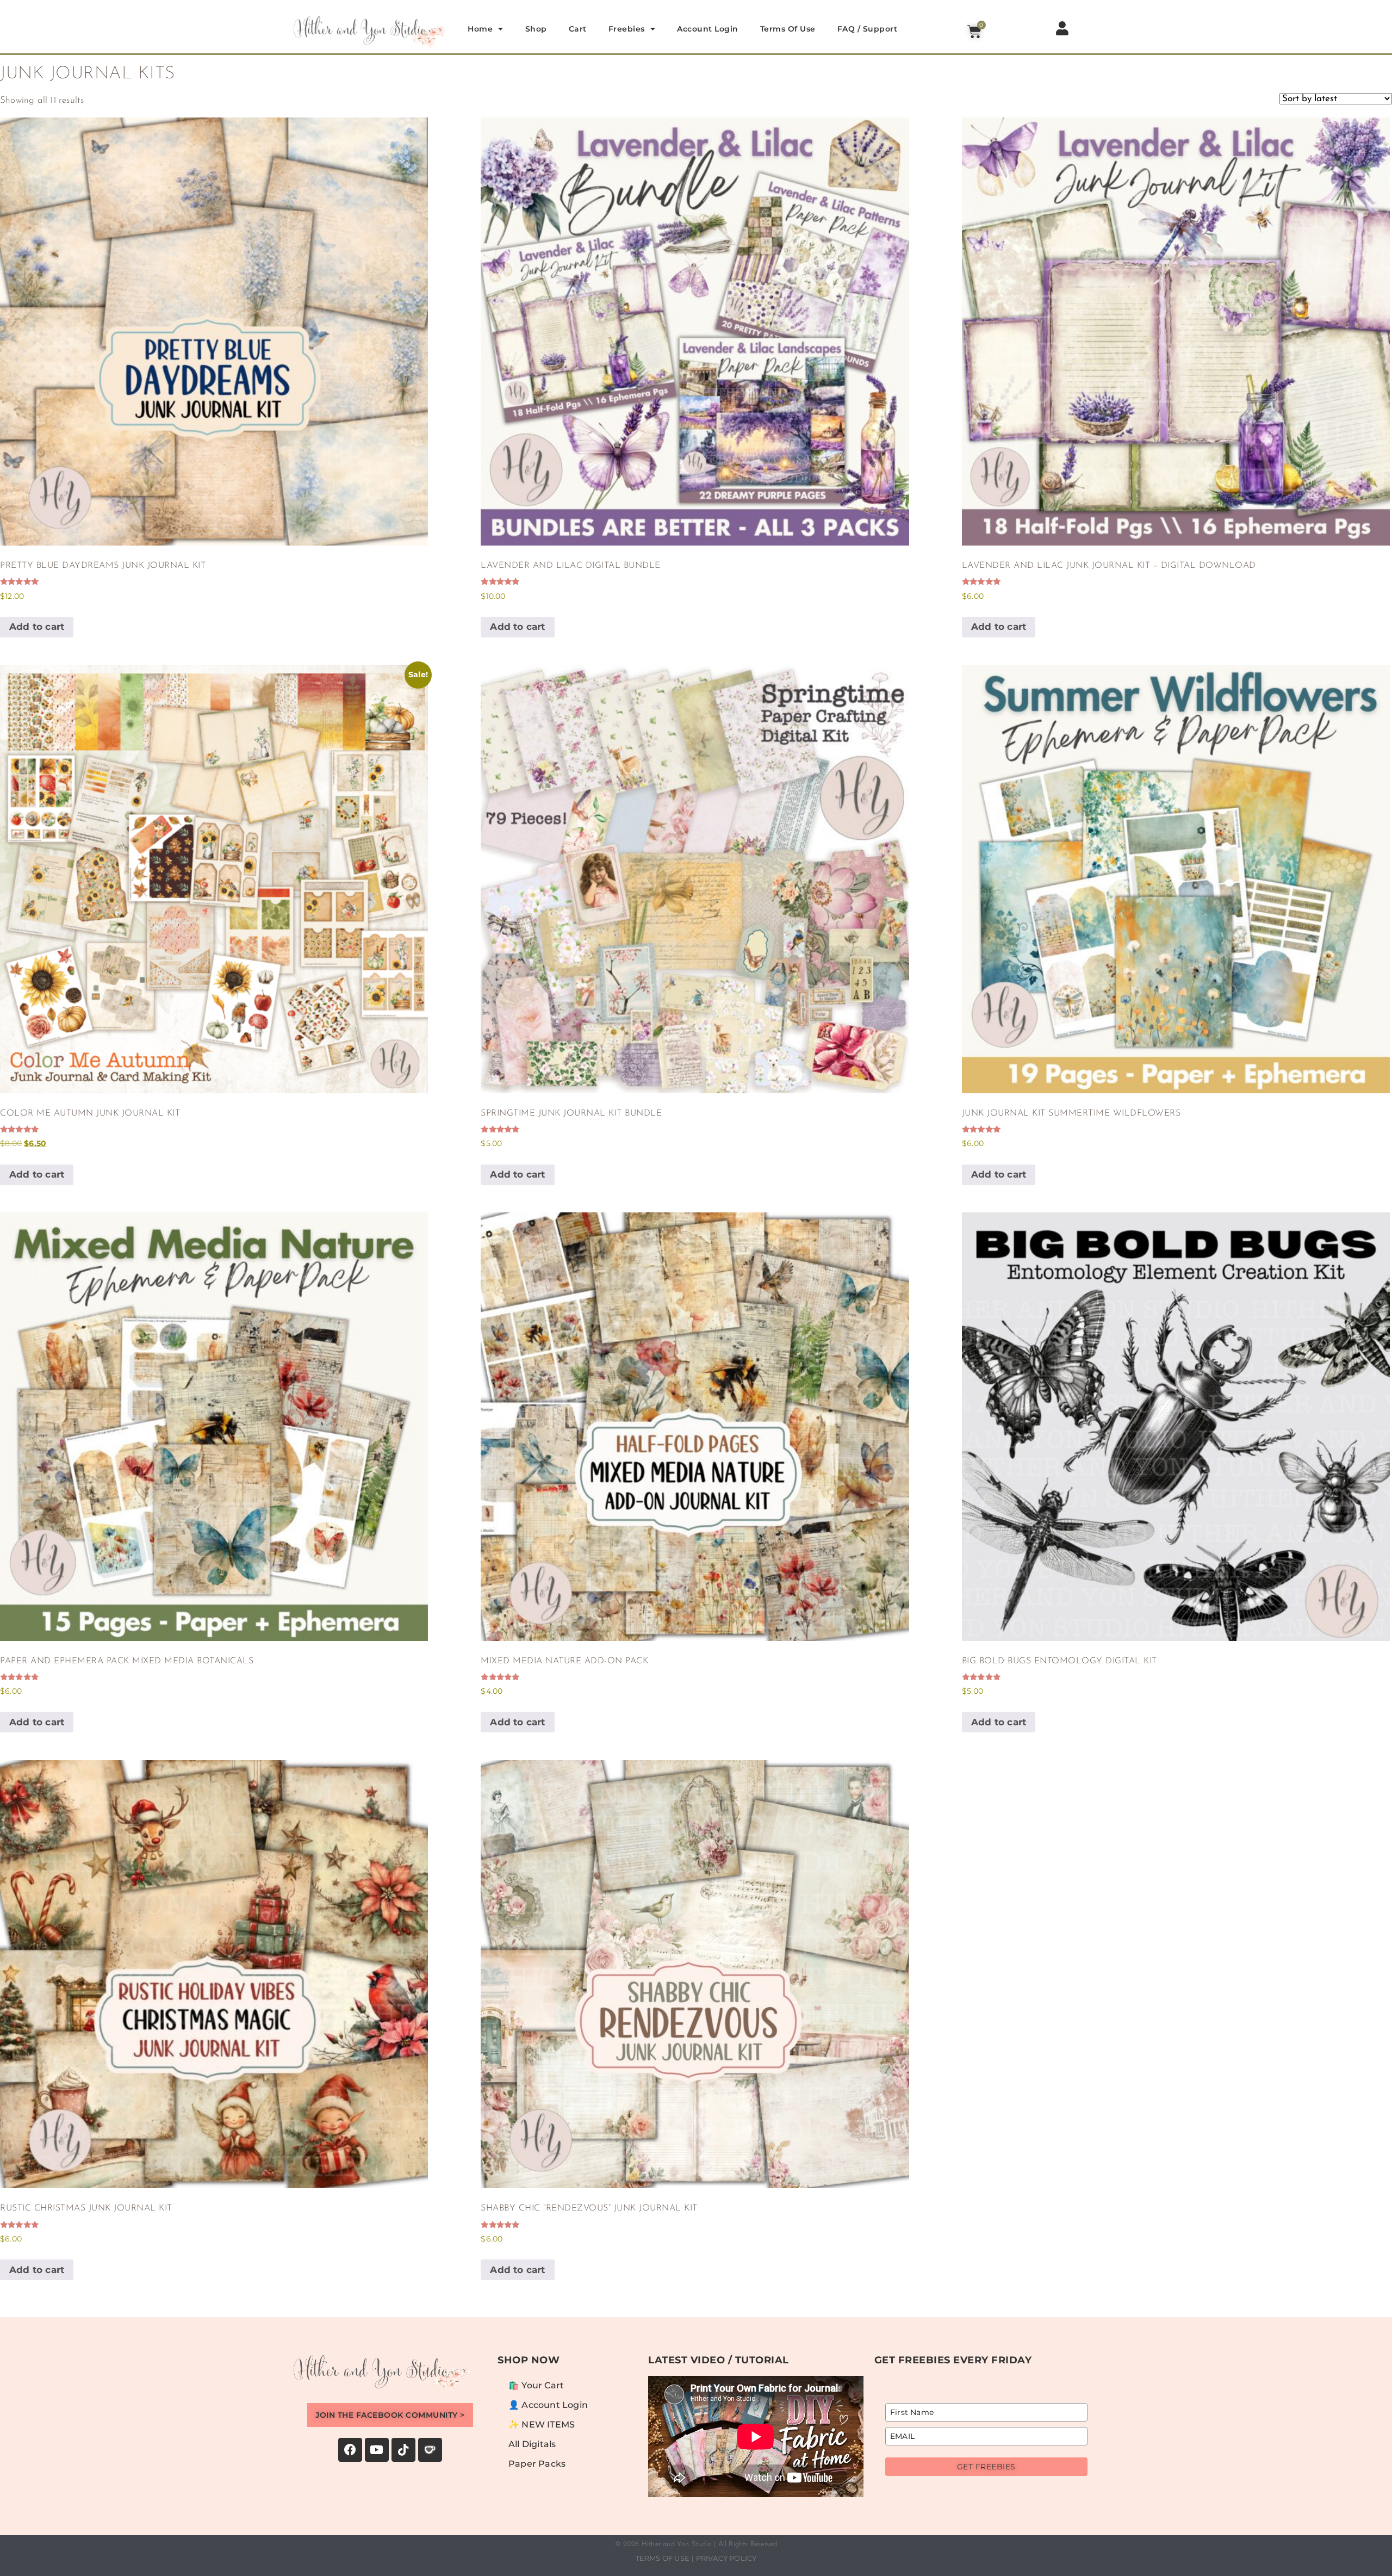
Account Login (708, 29)
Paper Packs (537, 2464)
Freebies (627, 29)
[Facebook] (350, 2450)
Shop (536, 29)
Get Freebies (986, 2467)
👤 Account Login (548, 2405)
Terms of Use (788, 29)
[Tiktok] (403, 2450)
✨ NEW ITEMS (542, 2425)
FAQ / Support (868, 29)
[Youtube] (377, 2450)
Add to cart (37, 627)
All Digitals (532, 2444)
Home (480, 29)
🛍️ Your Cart (536, 2385)
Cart (578, 29)
